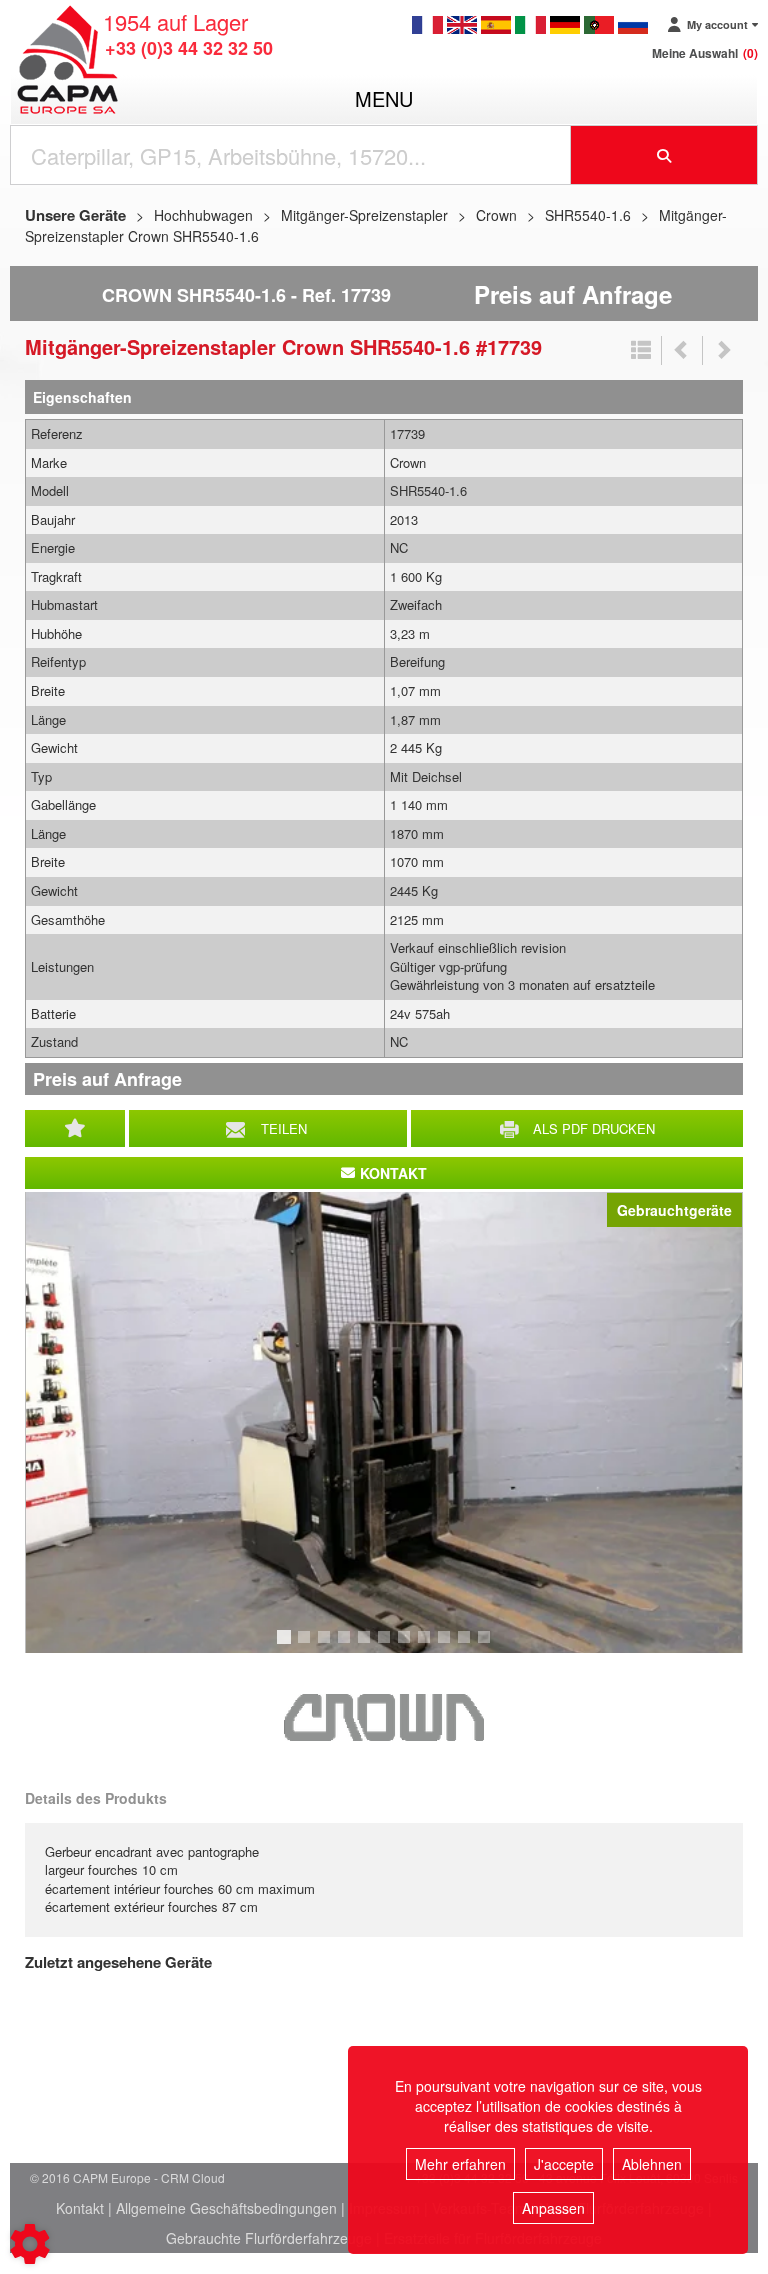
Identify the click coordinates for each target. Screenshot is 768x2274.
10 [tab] (471, 1646)
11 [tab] (491, 1646)
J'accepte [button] (564, 2164)
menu (384, 98)
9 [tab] (447, 1646)
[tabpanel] (384, 1422)
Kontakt (80, 2208)
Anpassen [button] (553, 2208)
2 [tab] (307, 1646)
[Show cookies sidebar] (30, 2244)
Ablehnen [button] (652, 2164)
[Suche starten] (664, 155)
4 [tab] (347, 1646)
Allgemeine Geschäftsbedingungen (226, 2208)
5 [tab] (367, 1646)
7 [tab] (407, 1646)
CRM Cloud (193, 2177)
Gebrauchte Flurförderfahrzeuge (269, 2238)
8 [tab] (427, 1646)
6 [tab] (387, 1646)
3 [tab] (327, 1646)
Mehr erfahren (460, 2164)
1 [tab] (287, 1646)
